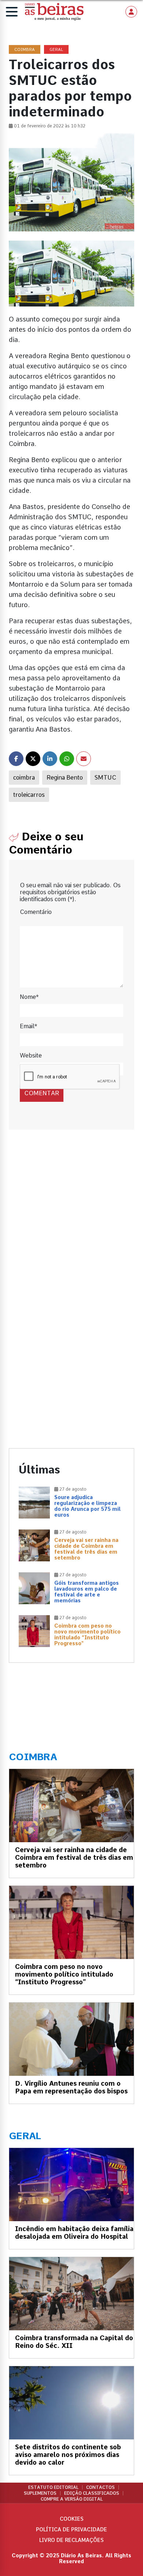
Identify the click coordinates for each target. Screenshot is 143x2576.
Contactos (100, 2487)
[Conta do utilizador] (131, 12)
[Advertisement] (71, 1223)
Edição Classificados (92, 2493)
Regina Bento (65, 778)
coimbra (24, 778)
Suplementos (40, 2493)
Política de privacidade (71, 2529)
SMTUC (105, 778)
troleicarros (29, 795)
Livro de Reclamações (71, 2540)
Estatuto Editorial (53, 2487)
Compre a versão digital (72, 2499)
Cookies (72, 2519)
